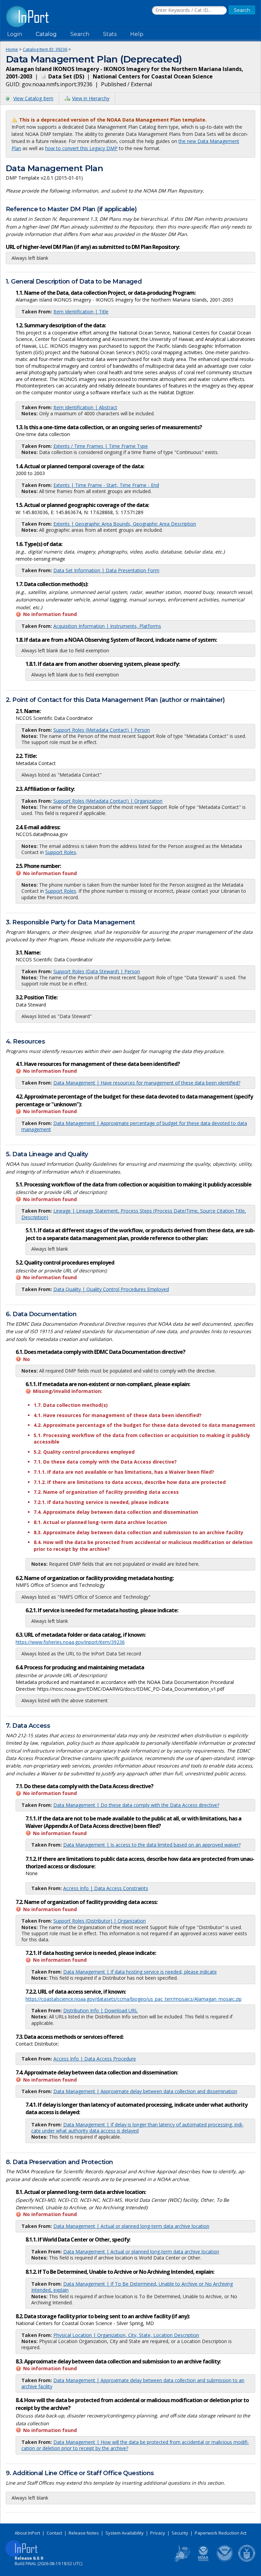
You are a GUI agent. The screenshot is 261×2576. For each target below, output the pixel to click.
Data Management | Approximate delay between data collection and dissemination (145, 2091)
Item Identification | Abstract (85, 407)
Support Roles (61, 852)
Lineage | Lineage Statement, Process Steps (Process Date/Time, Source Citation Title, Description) (134, 1214)
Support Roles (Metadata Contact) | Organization (108, 801)
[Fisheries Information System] (181, 2560)
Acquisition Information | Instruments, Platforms (107, 626)
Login (15, 34)
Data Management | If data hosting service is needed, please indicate (140, 1972)
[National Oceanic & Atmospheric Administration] (225, 2560)
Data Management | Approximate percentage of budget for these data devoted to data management (134, 1126)
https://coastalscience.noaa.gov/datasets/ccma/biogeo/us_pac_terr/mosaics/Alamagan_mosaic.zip (134, 1999)
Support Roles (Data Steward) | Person (97, 971)
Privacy (158, 2533)
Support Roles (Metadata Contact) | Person (102, 730)
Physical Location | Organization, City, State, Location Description (126, 2335)
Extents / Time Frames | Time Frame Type (101, 446)
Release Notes (84, 2533)
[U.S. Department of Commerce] (247, 2560)
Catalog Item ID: (45, 49)
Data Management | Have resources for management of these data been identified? (147, 1083)
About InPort (27, 2533)
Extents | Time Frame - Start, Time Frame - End (106, 485)
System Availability (125, 2533)
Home (12, 49)
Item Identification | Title (81, 312)
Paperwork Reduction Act (221, 2533)
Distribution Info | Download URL (100, 2010)
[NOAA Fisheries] (203, 2560)
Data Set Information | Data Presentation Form (106, 570)
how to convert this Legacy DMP (81, 148)
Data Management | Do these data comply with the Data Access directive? (136, 1805)
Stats (110, 34)
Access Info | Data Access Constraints (106, 1888)
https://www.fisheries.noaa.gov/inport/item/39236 (70, 1642)
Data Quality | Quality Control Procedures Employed (111, 1289)
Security (180, 2533)
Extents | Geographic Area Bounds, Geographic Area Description (125, 524)
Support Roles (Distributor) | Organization (100, 1921)
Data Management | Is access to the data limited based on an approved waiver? (152, 1845)
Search (80, 34)
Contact (54, 2533)
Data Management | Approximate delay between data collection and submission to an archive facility (133, 2383)
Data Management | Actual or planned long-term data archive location (131, 2226)
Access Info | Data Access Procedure (95, 2059)
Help (137, 34)
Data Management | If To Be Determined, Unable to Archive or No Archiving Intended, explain (132, 2287)
